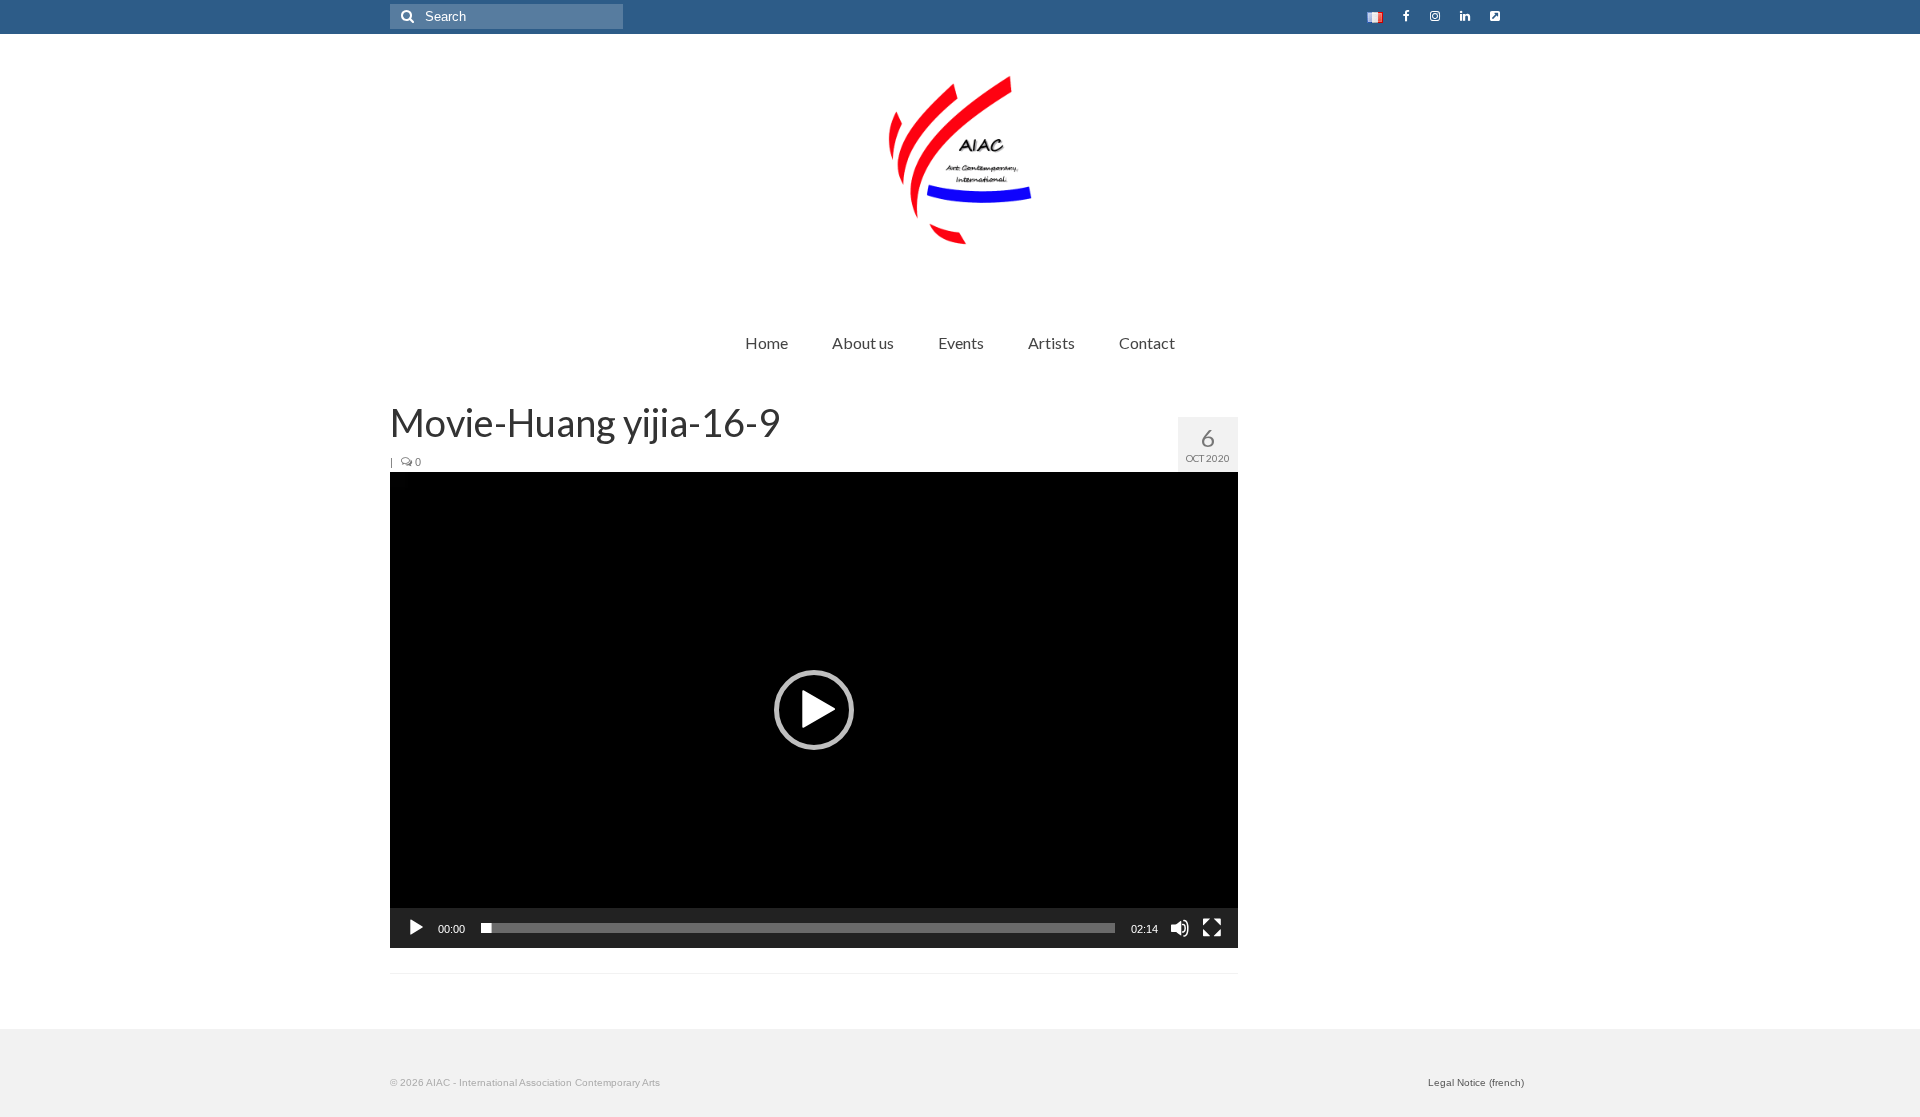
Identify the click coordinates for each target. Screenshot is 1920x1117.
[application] (814, 710)
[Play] (416, 928)
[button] (814, 710)
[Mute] (1180, 928)
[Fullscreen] (1212, 928)
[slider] (798, 928)
